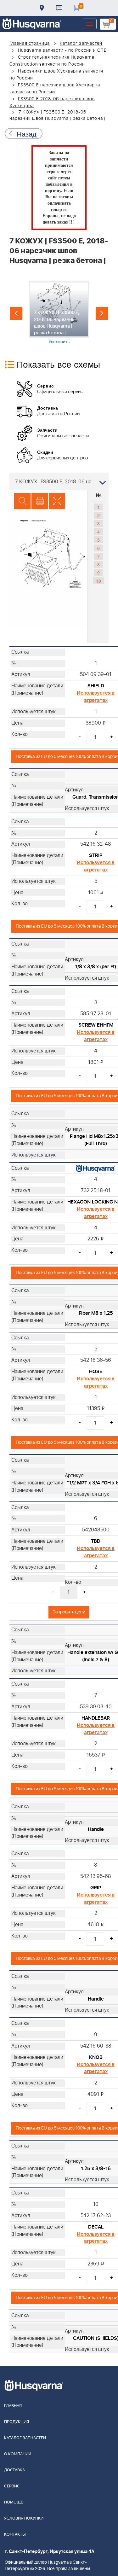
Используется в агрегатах (96, 697)
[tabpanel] (59, 313)
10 (98, 581)
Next (102, 313)
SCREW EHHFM (96, 1025)
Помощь (14, 2502)
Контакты (59, 8)
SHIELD (96, 686)
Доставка (42, 8)
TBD (96, 1541)
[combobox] (59, 481)
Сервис (12, 2486)
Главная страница (30, 44)
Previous (16, 313)
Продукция (17, 2422)
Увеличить (59, 341)
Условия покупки (24, 2518)
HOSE (96, 1372)
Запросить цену (69, 1612)
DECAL (96, 2227)
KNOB (96, 2057)
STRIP (96, 855)
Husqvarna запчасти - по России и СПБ (62, 50)
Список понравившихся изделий (76, 8)
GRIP (96, 1888)
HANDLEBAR (96, 1718)
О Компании (18, 2454)
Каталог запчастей (81, 44)
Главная (13, 2406)
